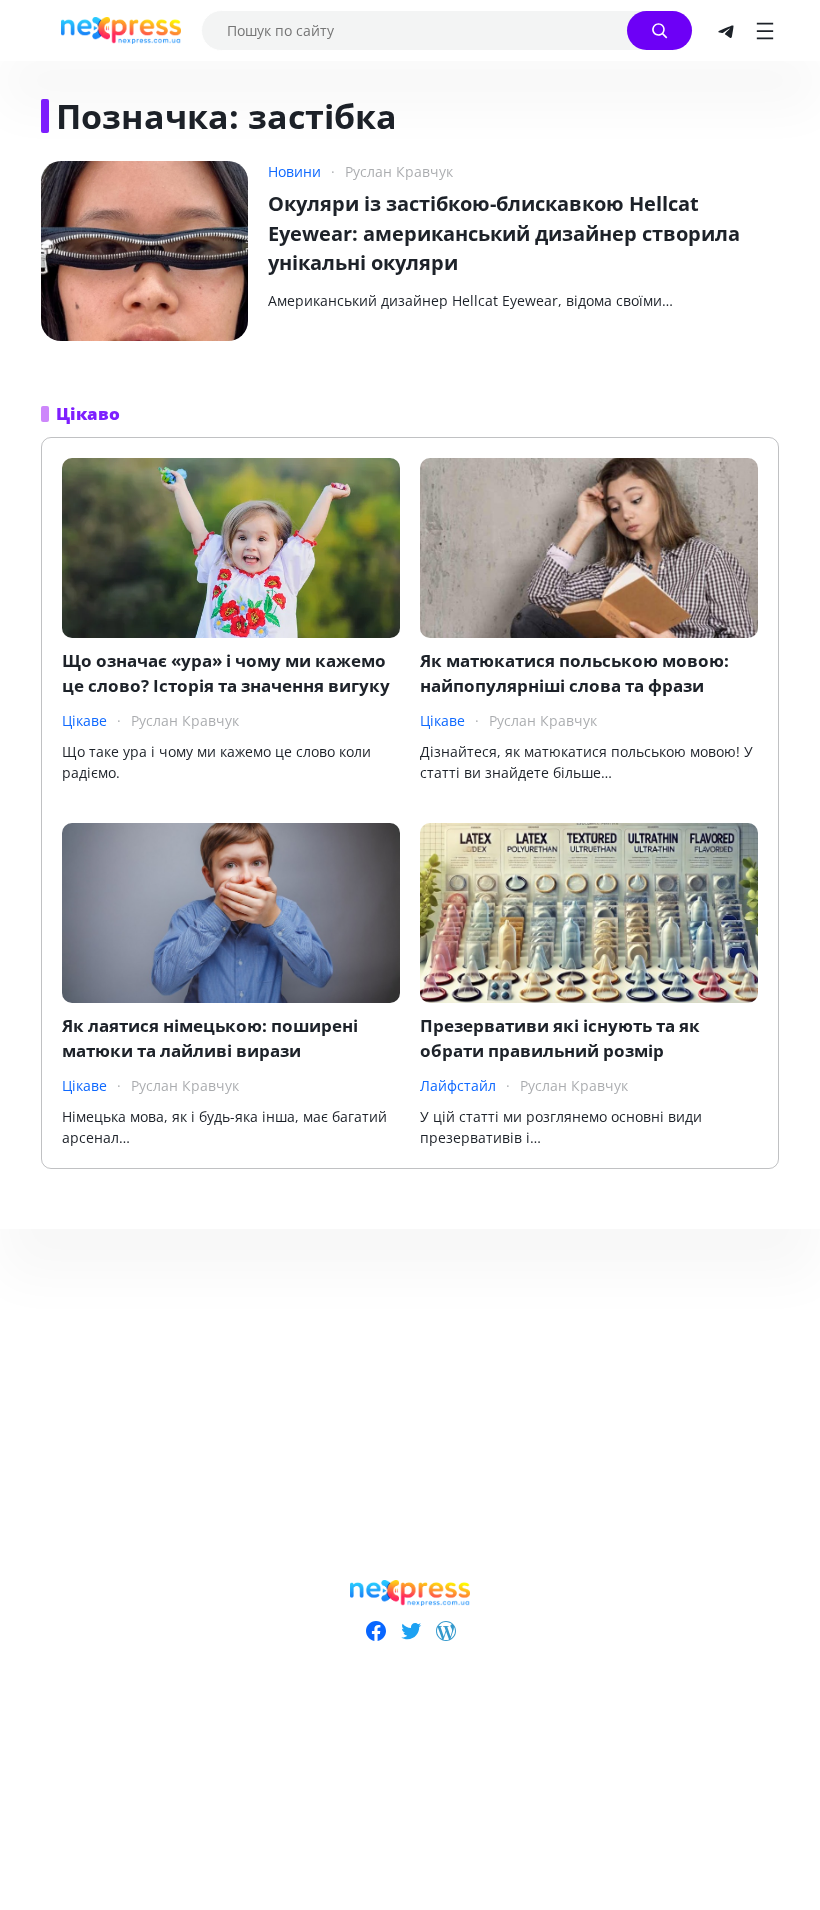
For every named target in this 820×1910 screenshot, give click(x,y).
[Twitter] (410, 1631)
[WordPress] (445, 1631)
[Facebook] (375, 1631)
